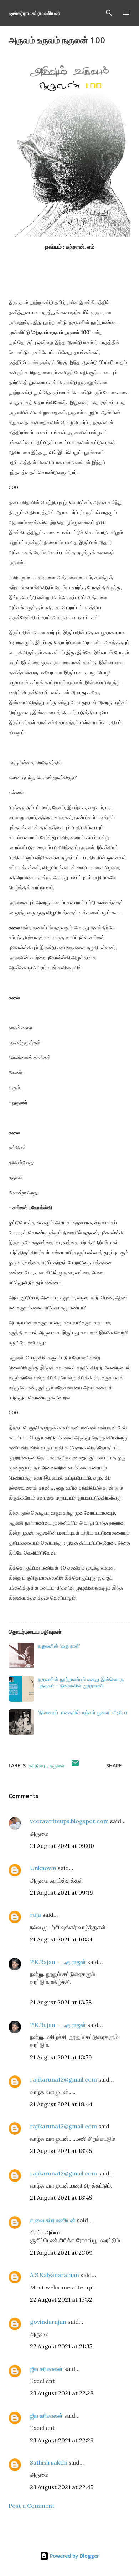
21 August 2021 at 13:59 (61, 2057)
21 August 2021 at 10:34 (61, 1939)
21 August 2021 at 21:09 (61, 2253)
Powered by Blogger (74, 2556)
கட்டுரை (38, 1766)
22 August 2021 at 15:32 (61, 2299)
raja (35, 1915)
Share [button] (114, 1766)
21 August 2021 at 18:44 (61, 2104)
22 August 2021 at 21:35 (61, 2346)
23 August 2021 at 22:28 (62, 2393)
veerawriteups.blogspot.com (69, 1821)
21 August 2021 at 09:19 (61, 1893)
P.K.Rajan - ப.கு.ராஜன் (58, 1962)
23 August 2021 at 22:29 (62, 2440)
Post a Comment (32, 2506)
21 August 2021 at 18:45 (61, 2151)
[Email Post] (75, 1766)
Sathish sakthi (48, 2462)
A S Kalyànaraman (55, 2275)
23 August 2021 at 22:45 (62, 2487)
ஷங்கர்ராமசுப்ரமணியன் (34, 13)
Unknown (43, 1868)
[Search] (109, 13)
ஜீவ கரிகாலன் (46, 2369)
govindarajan (48, 2322)
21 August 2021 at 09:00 (62, 1846)
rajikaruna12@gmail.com (63, 2079)
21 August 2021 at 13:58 (61, 2002)
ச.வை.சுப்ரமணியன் (53, 2220)
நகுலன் (57, 1766)
